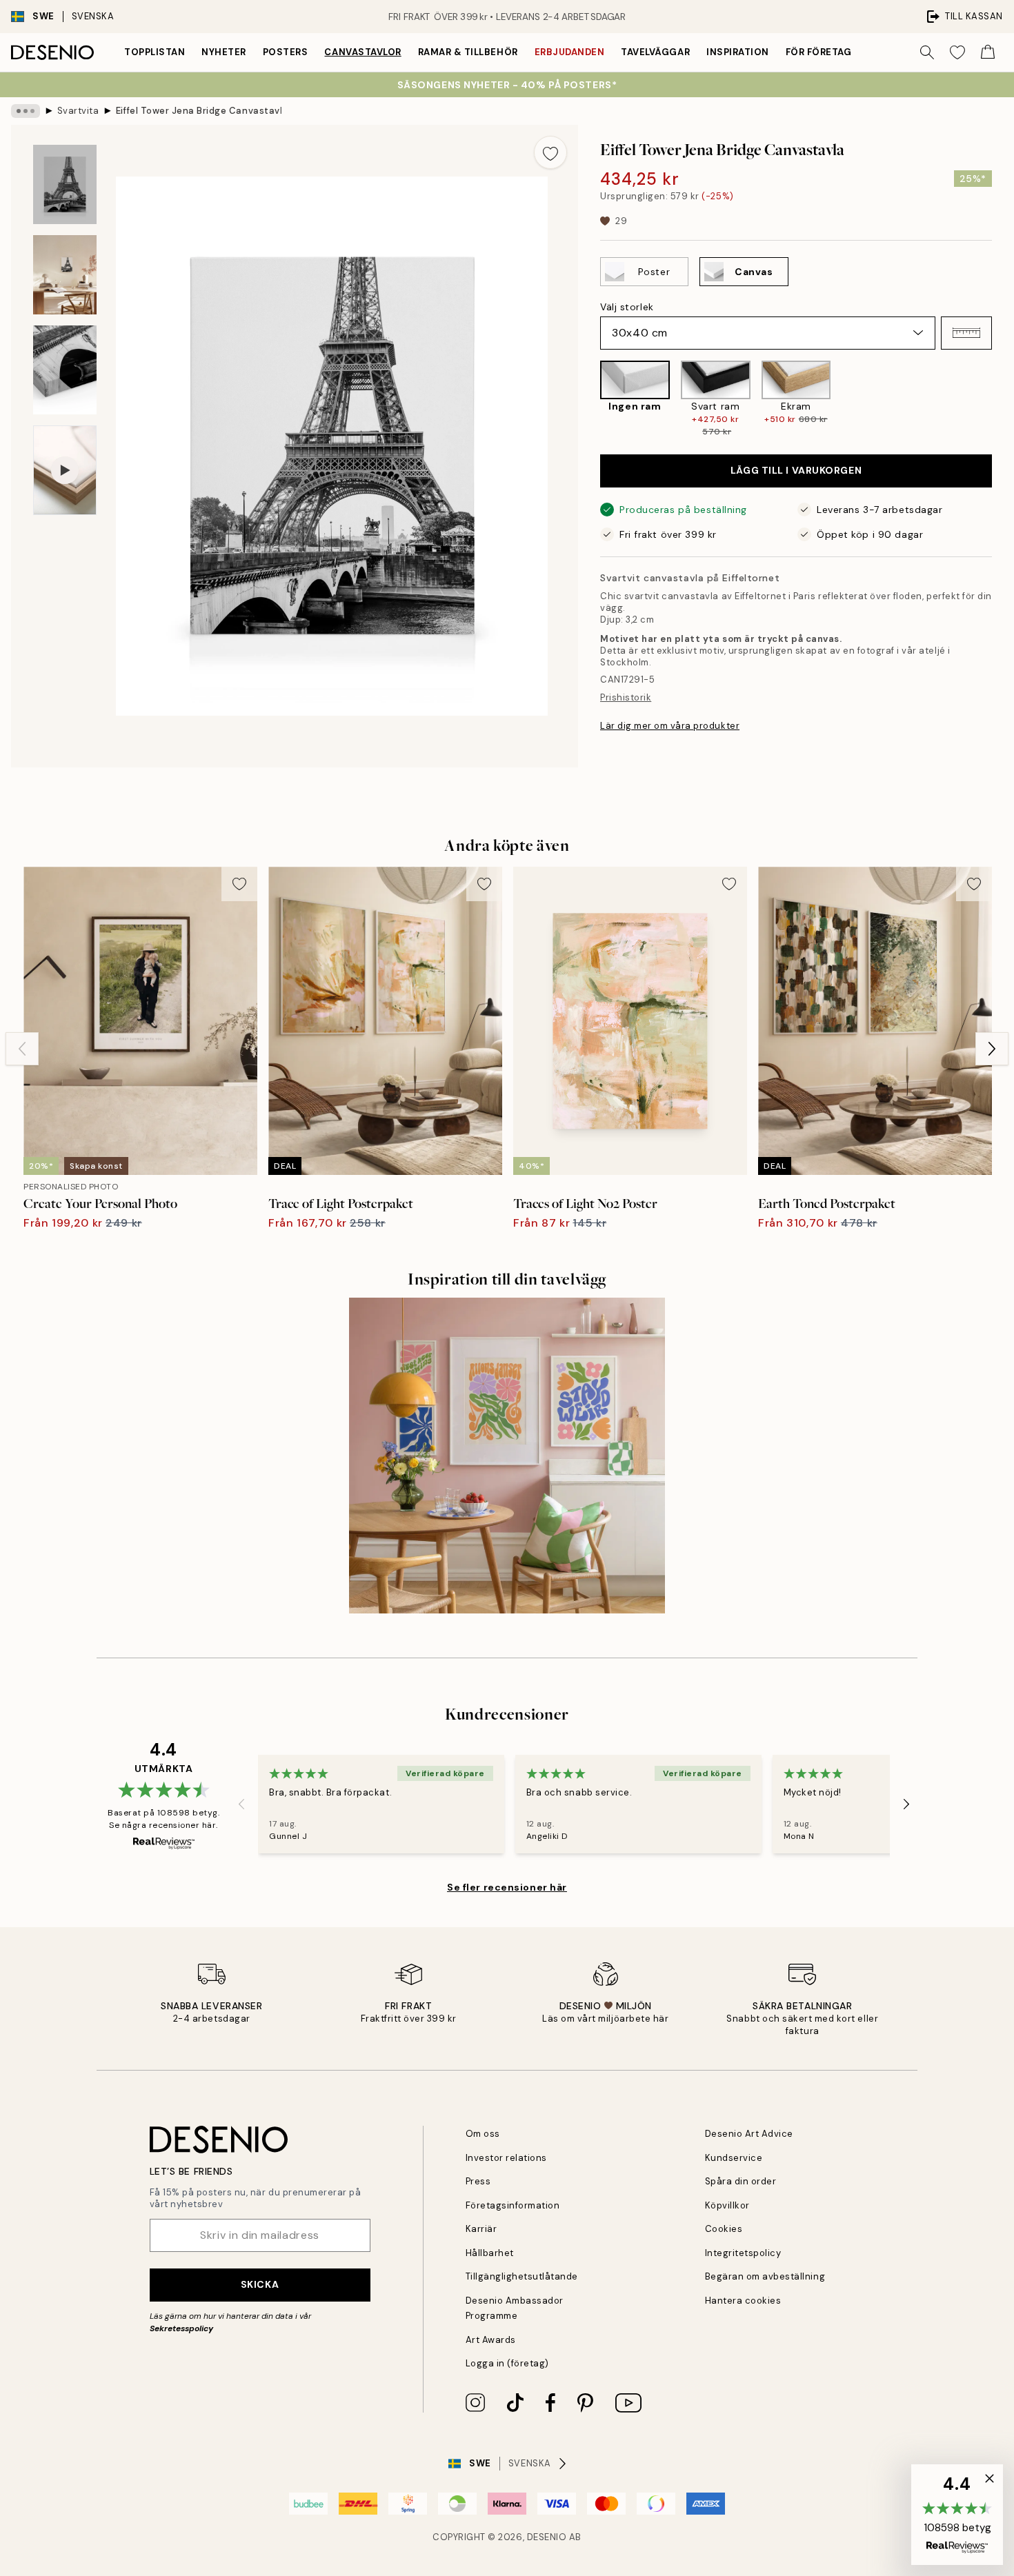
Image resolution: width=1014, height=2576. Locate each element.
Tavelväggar (655, 52)
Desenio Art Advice (749, 2134)
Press (478, 2181)
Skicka (260, 2284)
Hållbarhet (490, 2253)
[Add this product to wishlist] (550, 152)
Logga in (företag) (507, 2363)
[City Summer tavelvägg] (507, 1456)
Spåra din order (741, 2181)
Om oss (483, 2134)
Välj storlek (627, 307)
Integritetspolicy (743, 2253)
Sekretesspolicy (181, 2328)
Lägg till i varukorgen (796, 470)
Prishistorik (626, 697)
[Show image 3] (65, 370)
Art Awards (491, 2340)
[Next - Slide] (1003, 399)
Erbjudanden (570, 52)
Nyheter (224, 52)
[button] (966, 333)
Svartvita (78, 111)
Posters (286, 52)
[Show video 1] (65, 471)
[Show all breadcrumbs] (26, 111)
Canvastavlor (362, 52)
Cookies (724, 2229)
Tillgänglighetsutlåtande (522, 2276)
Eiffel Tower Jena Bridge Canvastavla (199, 111)
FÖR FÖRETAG (819, 52)
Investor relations (506, 2158)
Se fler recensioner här (507, 1887)
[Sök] (927, 52)
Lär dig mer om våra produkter (670, 726)
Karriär (481, 2229)
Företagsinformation (513, 2205)
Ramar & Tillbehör (468, 52)
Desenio (547, 2537)
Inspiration (738, 52)
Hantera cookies (743, 2301)
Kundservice (734, 2158)
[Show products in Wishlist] (957, 52)
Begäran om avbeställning (765, 2276)
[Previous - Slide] (589, 399)
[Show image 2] (65, 275)
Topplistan (155, 52)
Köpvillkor (727, 2205)
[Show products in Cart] (988, 52)
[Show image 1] (65, 184)
